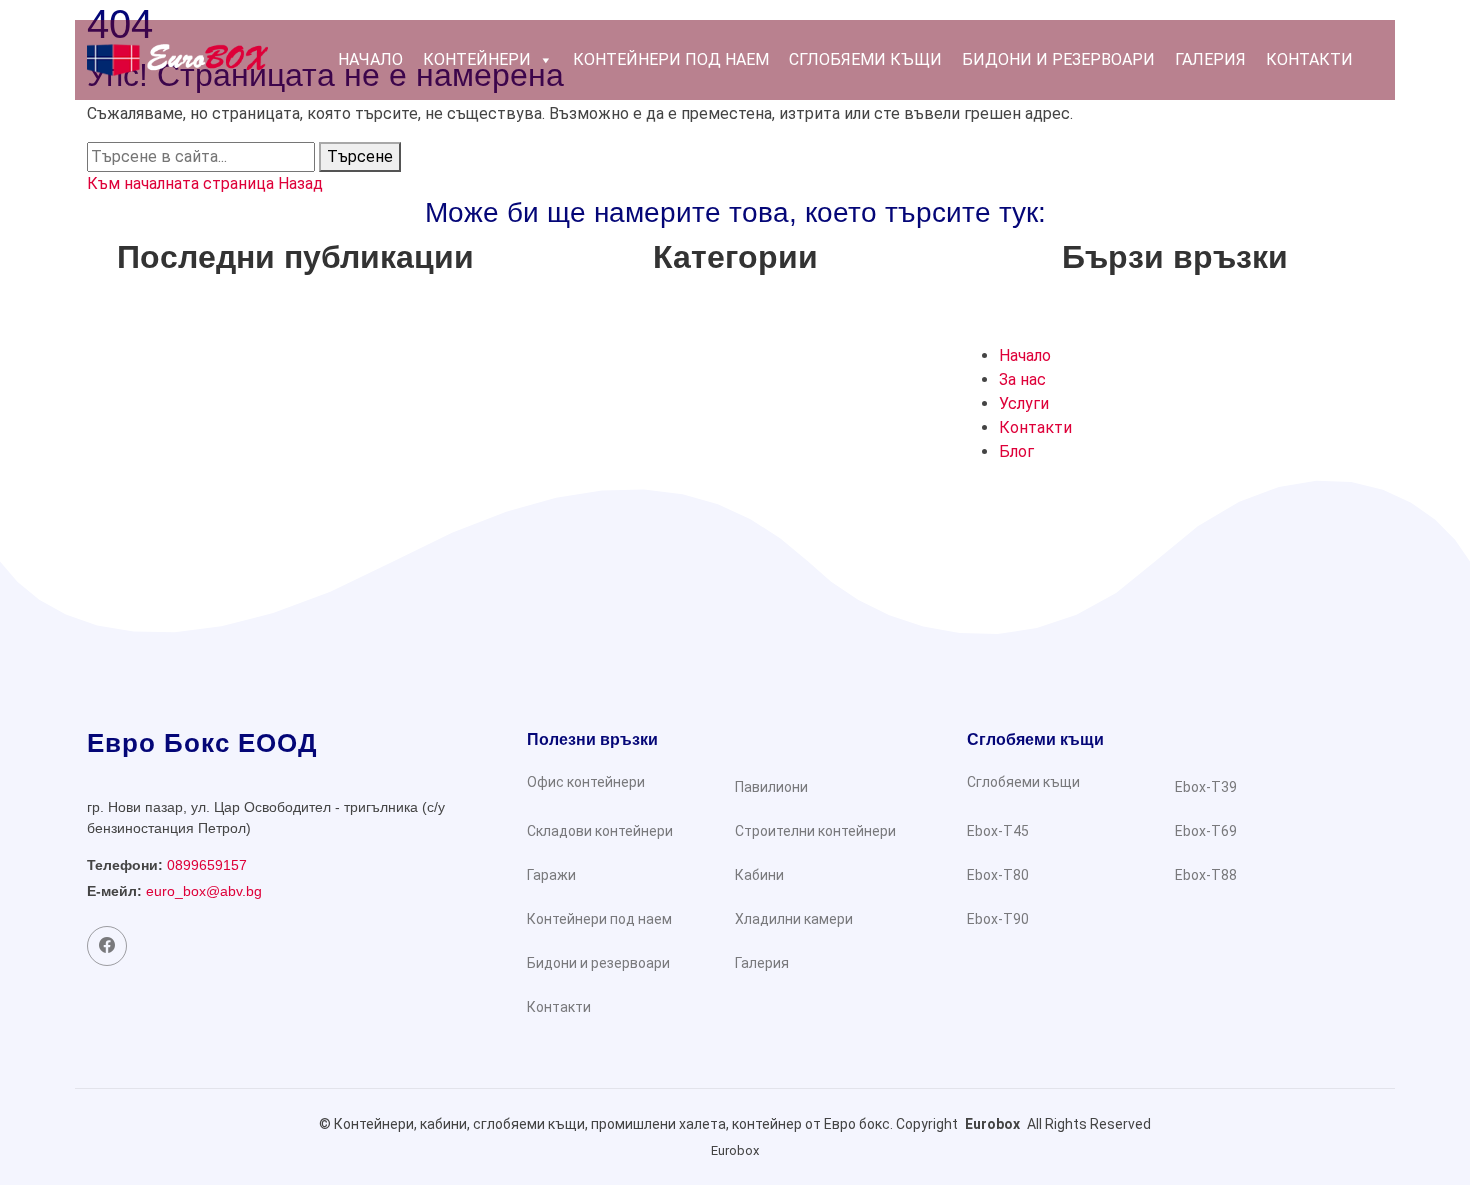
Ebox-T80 (998, 875)
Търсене (360, 156)
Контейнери (477, 59)
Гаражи (551, 875)
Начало (370, 59)
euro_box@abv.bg (204, 891)
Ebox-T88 (1206, 875)
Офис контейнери (586, 782)
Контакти (1309, 59)
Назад (300, 183)
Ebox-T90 (998, 919)
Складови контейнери (600, 831)
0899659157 (207, 865)
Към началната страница (182, 183)
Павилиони (771, 787)
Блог (1016, 451)
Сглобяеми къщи (865, 59)
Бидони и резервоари (1058, 59)
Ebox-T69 (1206, 831)
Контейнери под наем (671, 59)
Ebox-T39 (1206, 787)
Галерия (1210, 59)
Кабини (759, 875)
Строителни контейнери (815, 831)
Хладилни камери (794, 919)
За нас (1022, 379)
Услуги (1024, 403)
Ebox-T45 (998, 831)
